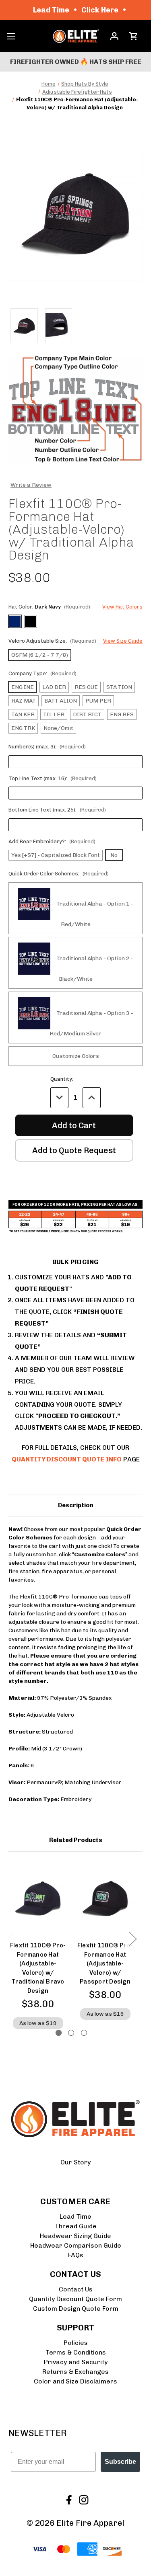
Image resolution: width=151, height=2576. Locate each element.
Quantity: (62, 1079)
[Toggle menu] (11, 36)
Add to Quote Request (74, 1150)
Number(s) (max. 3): (47, 747)
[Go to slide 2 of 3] (71, 2033)
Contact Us (76, 2289)
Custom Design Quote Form (76, 2309)
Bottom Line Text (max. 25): (57, 810)
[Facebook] (68, 2499)
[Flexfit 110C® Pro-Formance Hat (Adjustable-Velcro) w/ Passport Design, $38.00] (105, 1899)
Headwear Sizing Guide (75, 2236)
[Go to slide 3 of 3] (84, 2033)
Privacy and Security (76, 2362)
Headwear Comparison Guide (76, 2245)
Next (132, 1938)
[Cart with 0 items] (133, 36)
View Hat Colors (122, 607)
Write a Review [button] (31, 485)
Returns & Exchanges (75, 2372)
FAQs (76, 2255)
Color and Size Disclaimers (75, 2381)
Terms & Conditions (76, 2352)
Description (76, 1505)
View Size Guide (123, 641)
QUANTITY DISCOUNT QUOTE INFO (67, 1459)
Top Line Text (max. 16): (53, 778)
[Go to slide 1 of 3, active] (59, 2033)
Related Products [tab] (76, 1840)
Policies (76, 2343)
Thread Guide (76, 2226)
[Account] (114, 36)
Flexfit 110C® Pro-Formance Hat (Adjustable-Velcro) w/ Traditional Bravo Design (38, 1968)
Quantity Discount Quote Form (75, 2299)
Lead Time (75, 2216)
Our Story (75, 2162)
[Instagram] (83, 2499)
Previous (10, 1938)
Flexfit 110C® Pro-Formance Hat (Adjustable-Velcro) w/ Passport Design (105, 1963)
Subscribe (120, 2462)
